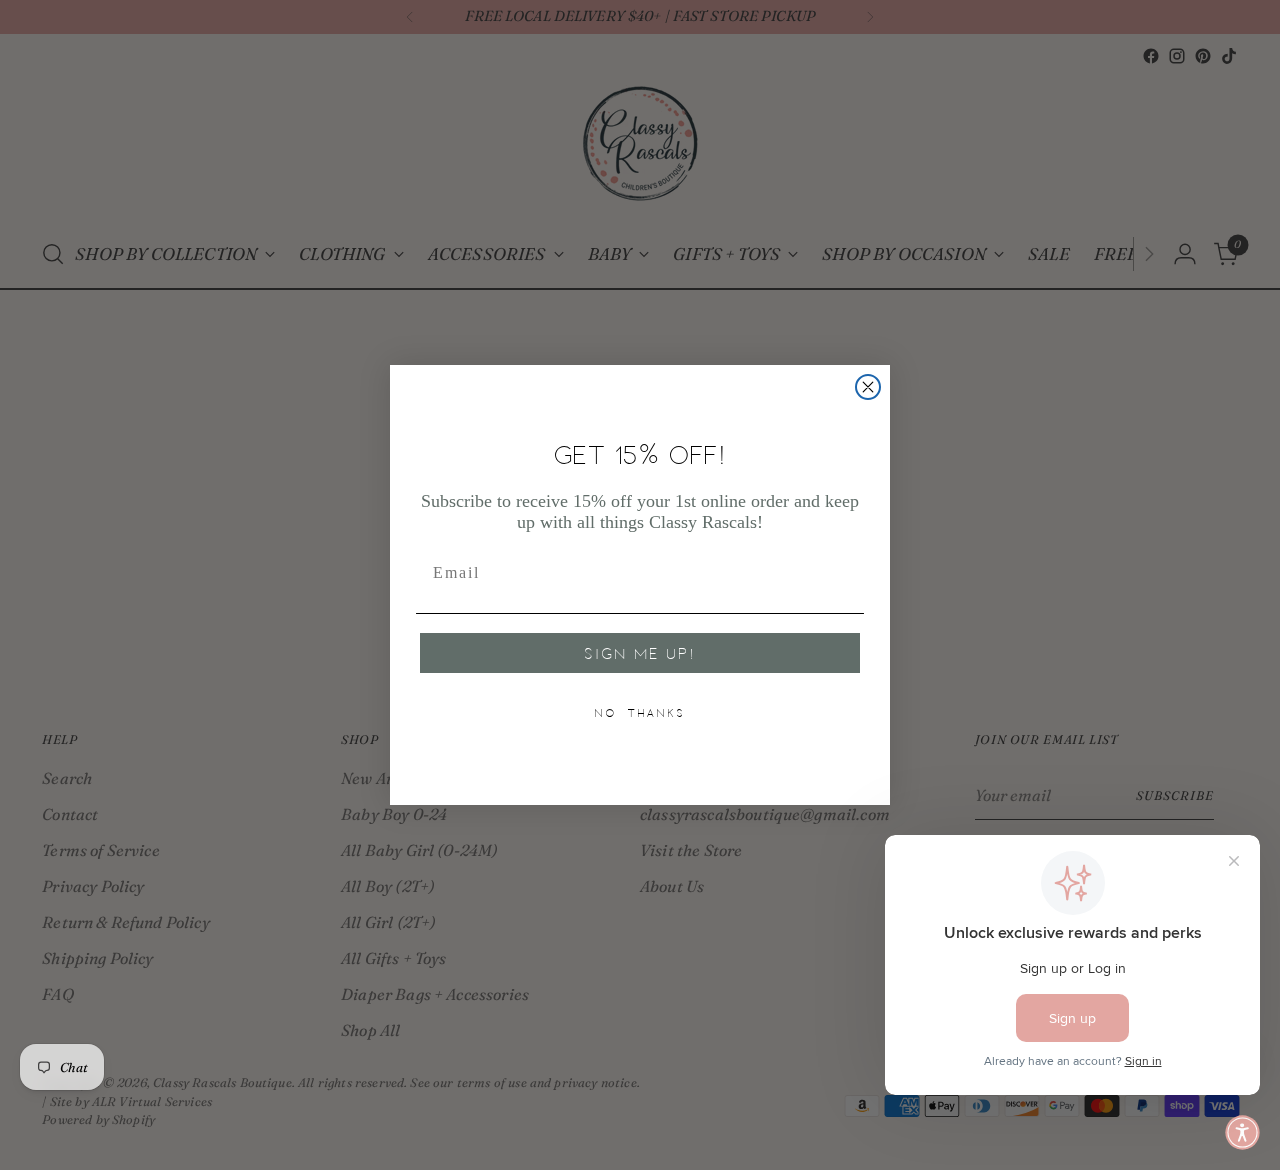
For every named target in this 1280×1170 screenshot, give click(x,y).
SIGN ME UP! (640, 653)
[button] (1242, 1132)
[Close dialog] (868, 387)
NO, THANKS (640, 713)
